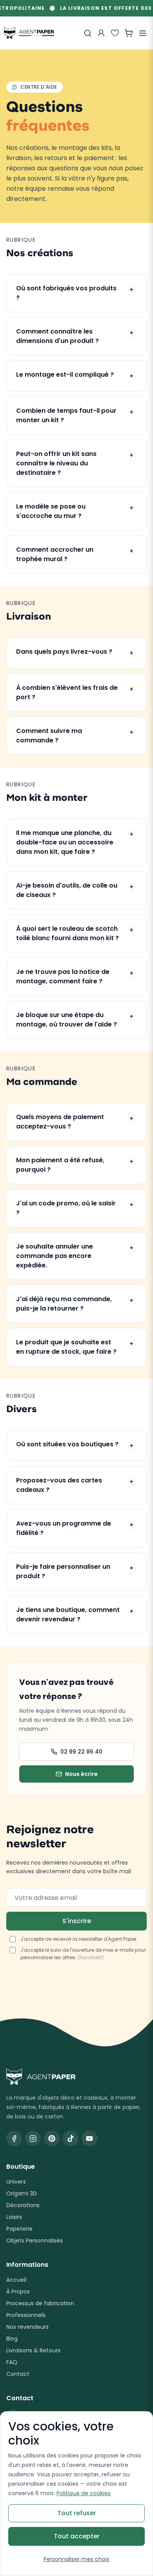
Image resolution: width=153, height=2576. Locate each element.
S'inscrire (77, 1921)
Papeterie (19, 2229)
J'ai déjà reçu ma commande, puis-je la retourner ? (75, 1304)
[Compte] (101, 33)
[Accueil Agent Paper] (76, 2077)
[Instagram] (33, 2138)
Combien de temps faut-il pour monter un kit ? (75, 415)
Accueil (16, 2280)
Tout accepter (77, 2536)
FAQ (12, 2362)
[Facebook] (14, 2138)
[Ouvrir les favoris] (115, 33)
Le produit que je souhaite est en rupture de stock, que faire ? (75, 1347)
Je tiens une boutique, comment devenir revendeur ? (75, 1614)
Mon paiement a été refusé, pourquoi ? (75, 1165)
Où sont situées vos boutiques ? (75, 1445)
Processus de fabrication (40, 2303)
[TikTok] (71, 2138)
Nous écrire (81, 1774)
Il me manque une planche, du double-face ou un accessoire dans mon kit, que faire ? (75, 842)
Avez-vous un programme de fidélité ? (75, 1528)
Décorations (23, 2205)
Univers (16, 2182)
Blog (12, 2339)
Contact (18, 2374)
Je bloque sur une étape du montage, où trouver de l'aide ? (75, 1020)
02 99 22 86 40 (81, 1752)
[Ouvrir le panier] (129, 33)
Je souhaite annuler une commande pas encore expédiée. (75, 1256)
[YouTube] (89, 2138)
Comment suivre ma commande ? (75, 736)
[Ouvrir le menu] (142, 33)
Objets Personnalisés (35, 2241)
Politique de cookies (84, 2493)
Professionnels (26, 2315)
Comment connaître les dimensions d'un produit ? (75, 336)
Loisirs (14, 2217)
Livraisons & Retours (33, 2350)
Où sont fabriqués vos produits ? (75, 293)
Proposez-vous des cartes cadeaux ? (75, 1485)
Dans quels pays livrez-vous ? (75, 652)
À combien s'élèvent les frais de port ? (75, 692)
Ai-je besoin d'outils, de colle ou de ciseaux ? (75, 890)
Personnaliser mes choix (76, 2559)
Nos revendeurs (27, 2327)
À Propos (18, 2292)
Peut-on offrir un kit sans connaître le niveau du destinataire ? (75, 463)
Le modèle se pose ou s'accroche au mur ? (75, 511)
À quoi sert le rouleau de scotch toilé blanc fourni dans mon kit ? (75, 933)
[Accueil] (29, 33)
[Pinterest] (52, 2138)
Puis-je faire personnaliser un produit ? (75, 1571)
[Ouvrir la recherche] (87, 33)
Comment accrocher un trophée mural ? (75, 554)
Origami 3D (22, 2193)
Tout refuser (77, 2513)
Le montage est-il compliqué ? (75, 375)
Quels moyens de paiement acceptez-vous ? (75, 1122)
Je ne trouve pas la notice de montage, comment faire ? (75, 976)
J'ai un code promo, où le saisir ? (75, 1208)
